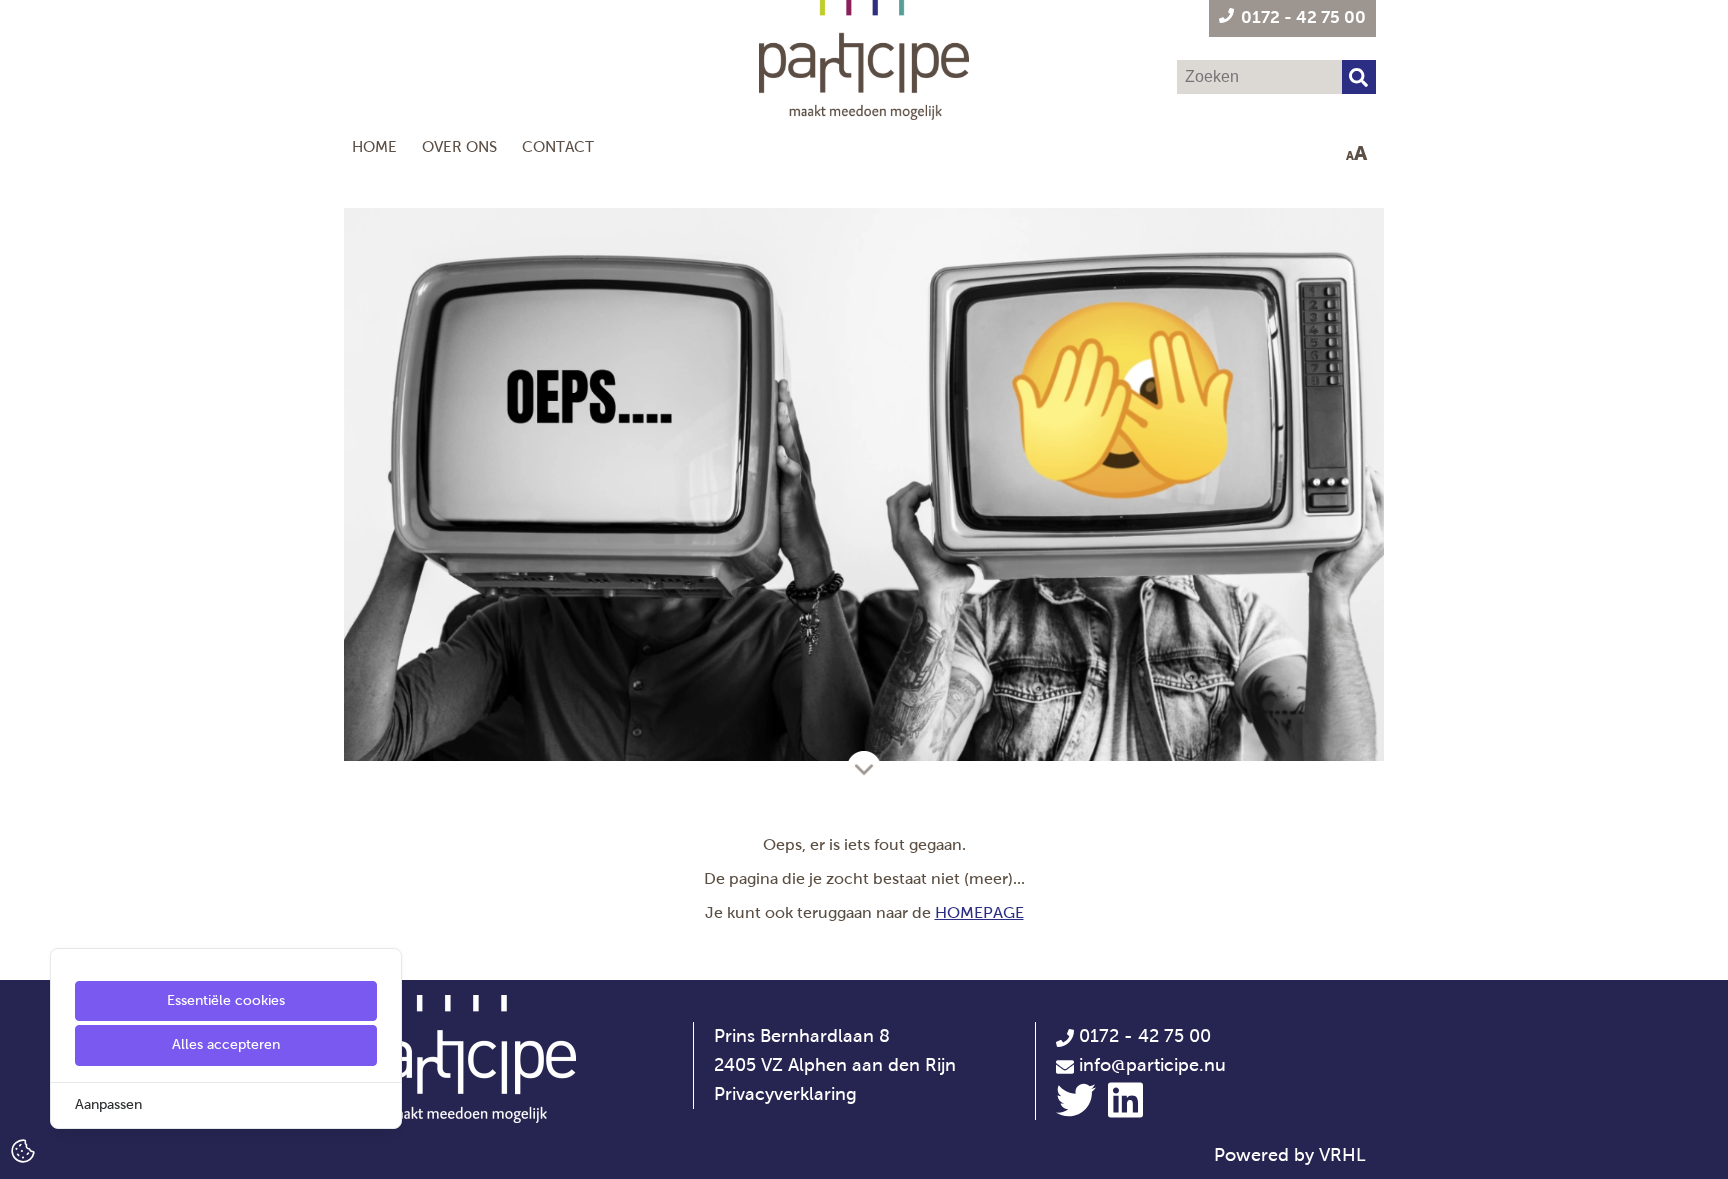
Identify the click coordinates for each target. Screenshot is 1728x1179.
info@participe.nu (1152, 1065)
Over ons (459, 146)
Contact (558, 146)
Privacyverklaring (785, 1094)
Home (374, 146)
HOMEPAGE (979, 912)
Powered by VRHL (1290, 1155)
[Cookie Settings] (23, 1149)
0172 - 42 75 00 (1142, 1036)
